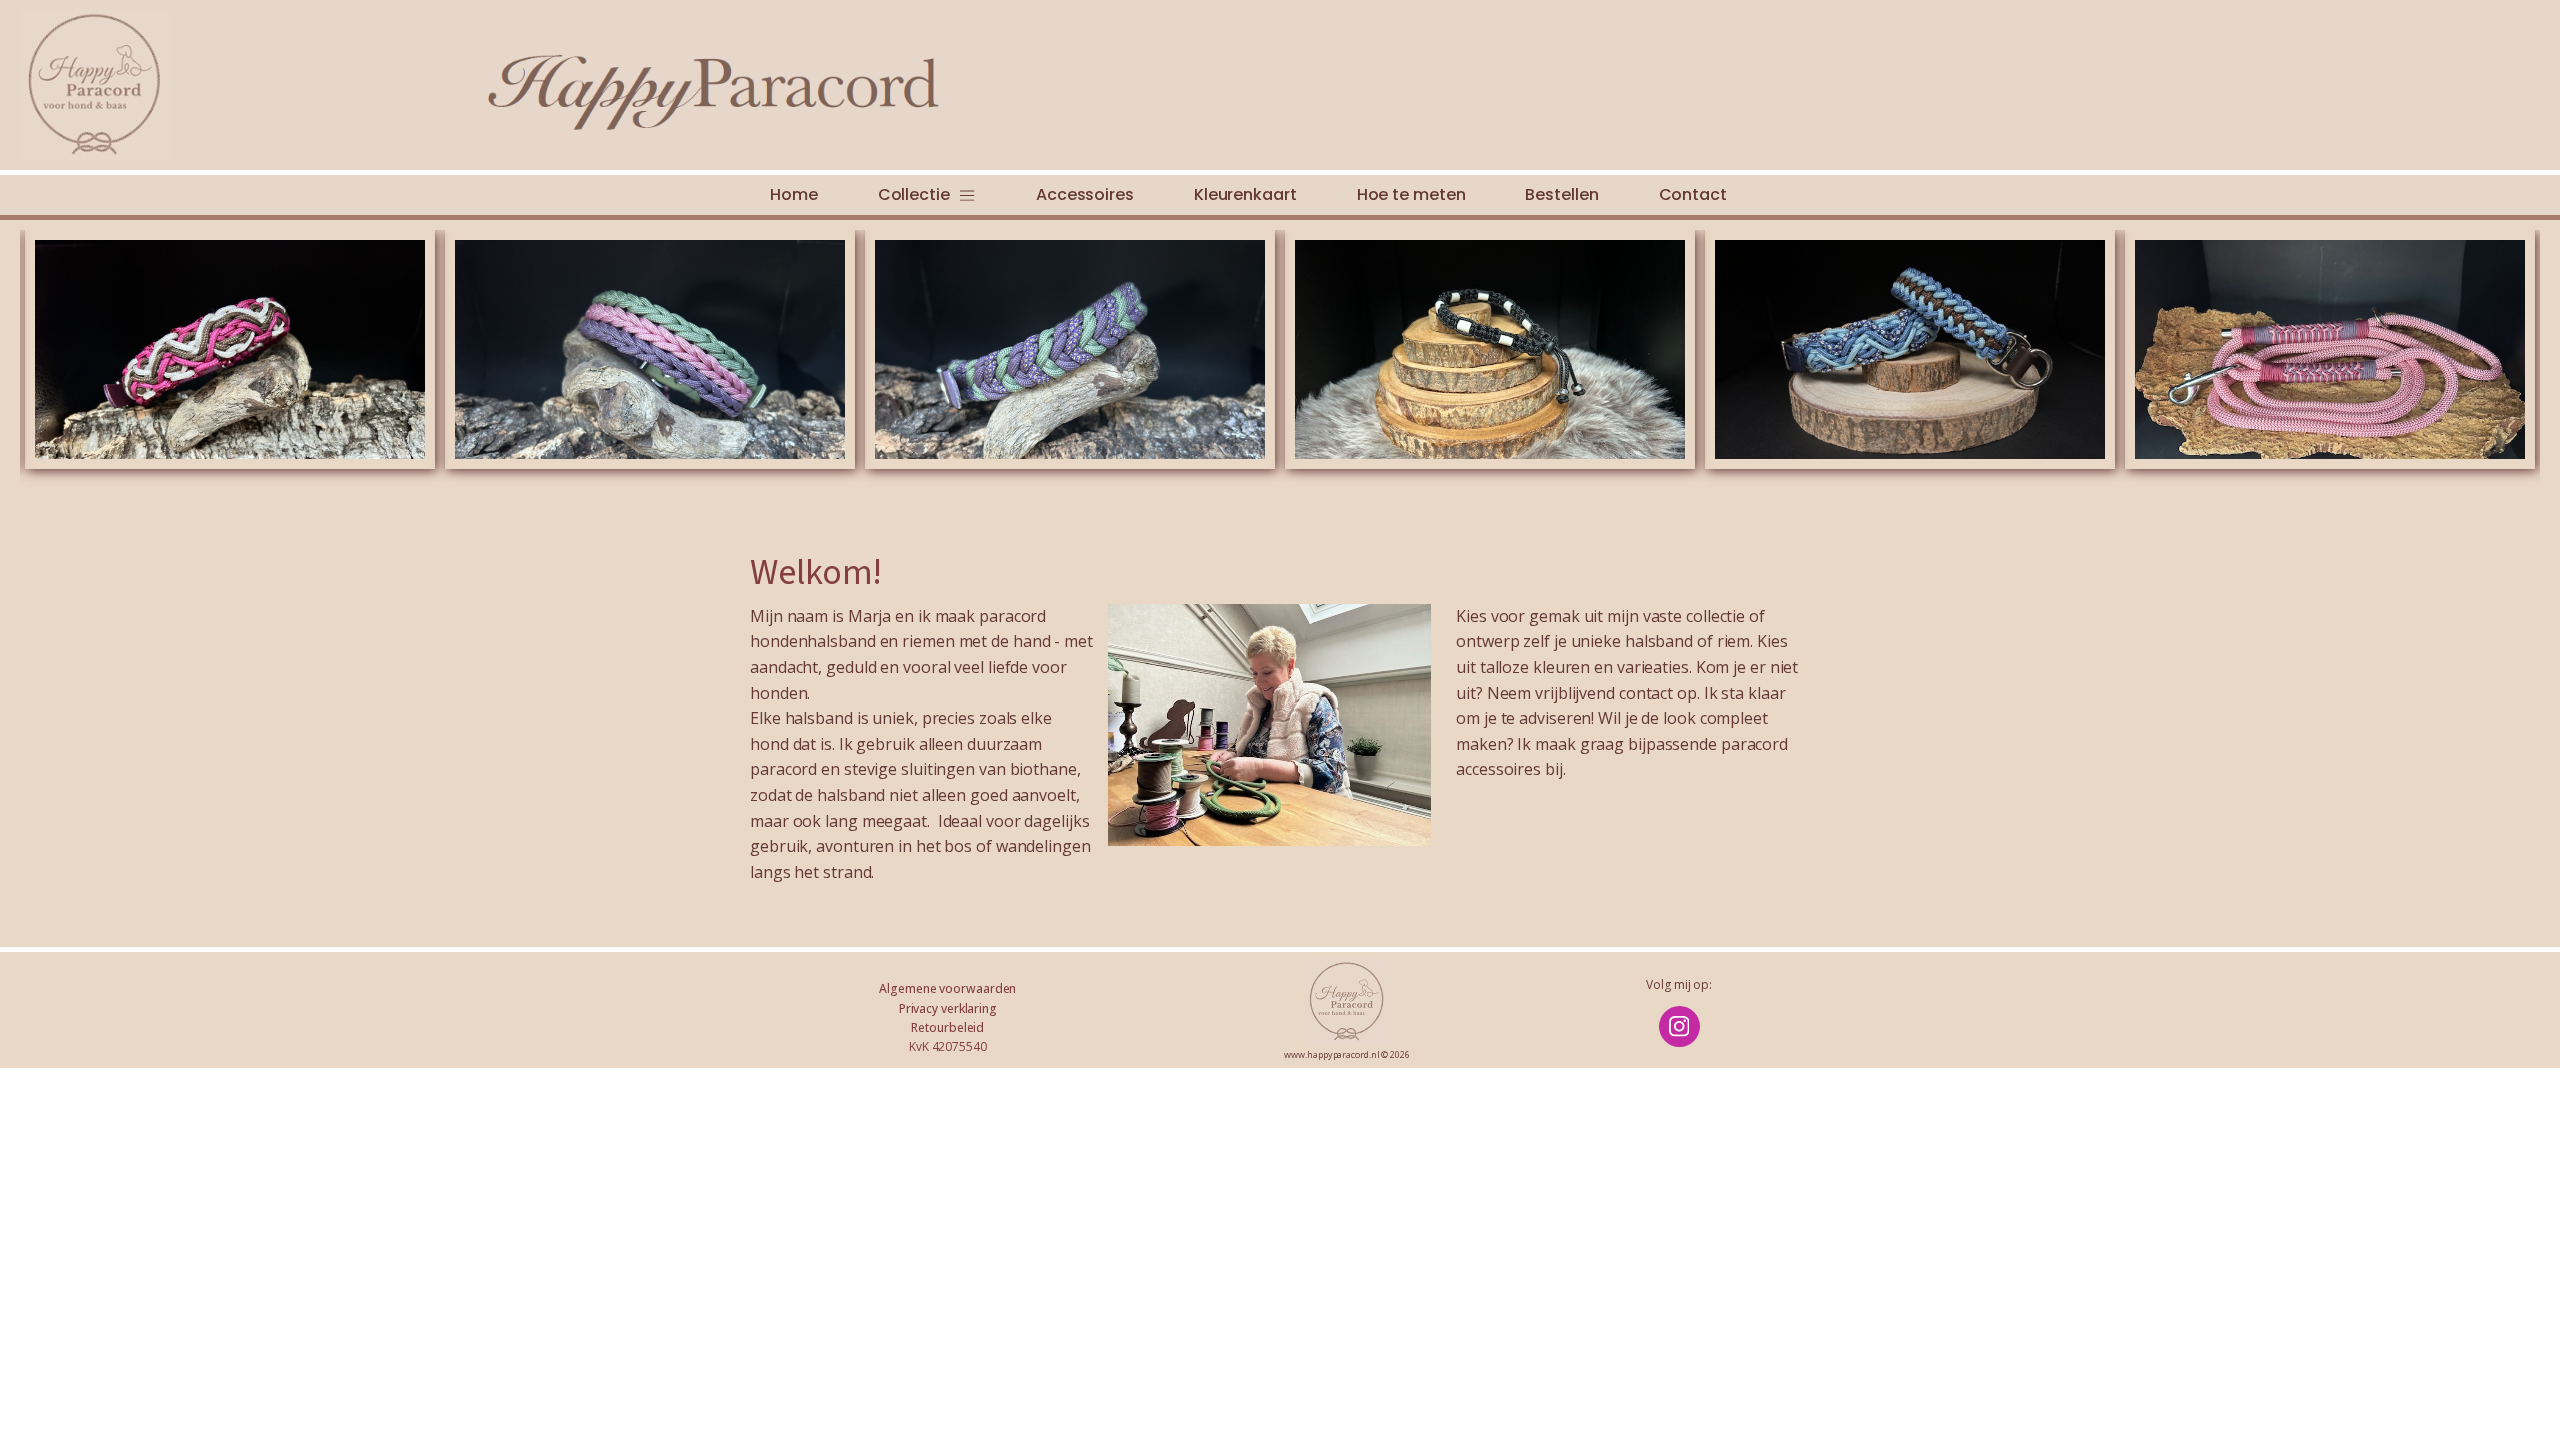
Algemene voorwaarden (947, 988)
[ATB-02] (1490, 349)
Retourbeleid (947, 1027)
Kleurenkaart (1245, 194)
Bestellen (1561, 194)
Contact (1693, 194)
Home (794, 194)
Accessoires (1085, 194)
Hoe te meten (1411, 194)
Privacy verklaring (948, 1008)
